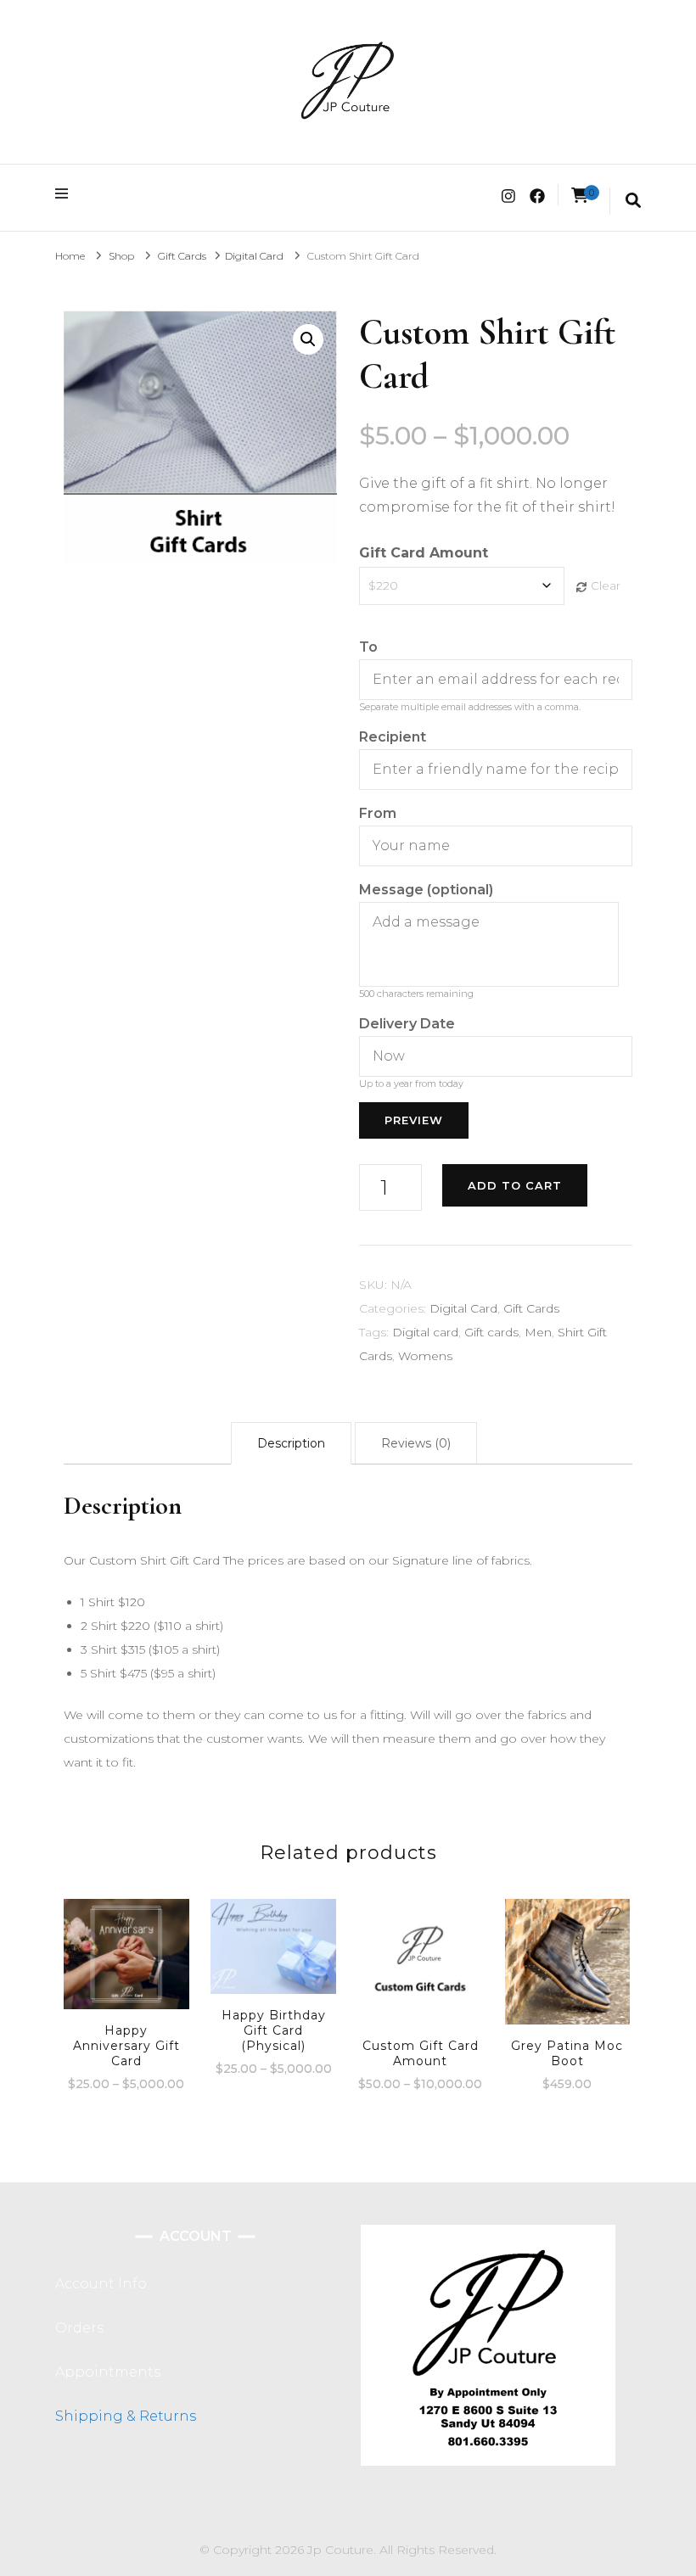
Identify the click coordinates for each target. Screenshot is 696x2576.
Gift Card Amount (424, 553)
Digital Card (463, 1308)
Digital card (425, 1332)
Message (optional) (426, 890)
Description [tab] (291, 1443)
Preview (414, 1120)
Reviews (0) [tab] (416, 1443)
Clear (606, 585)
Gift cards (491, 1332)
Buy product (567, 1963)
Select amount (126, 1963)
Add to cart (515, 1185)
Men (538, 1332)
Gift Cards (531, 1308)
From (378, 813)
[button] (308, 339)
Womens (425, 1356)
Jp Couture (340, 2550)
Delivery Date (407, 1024)
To (368, 647)
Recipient (393, 737)
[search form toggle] (633, 201)
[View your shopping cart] (580, 196)
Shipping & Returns (126, 2416)
